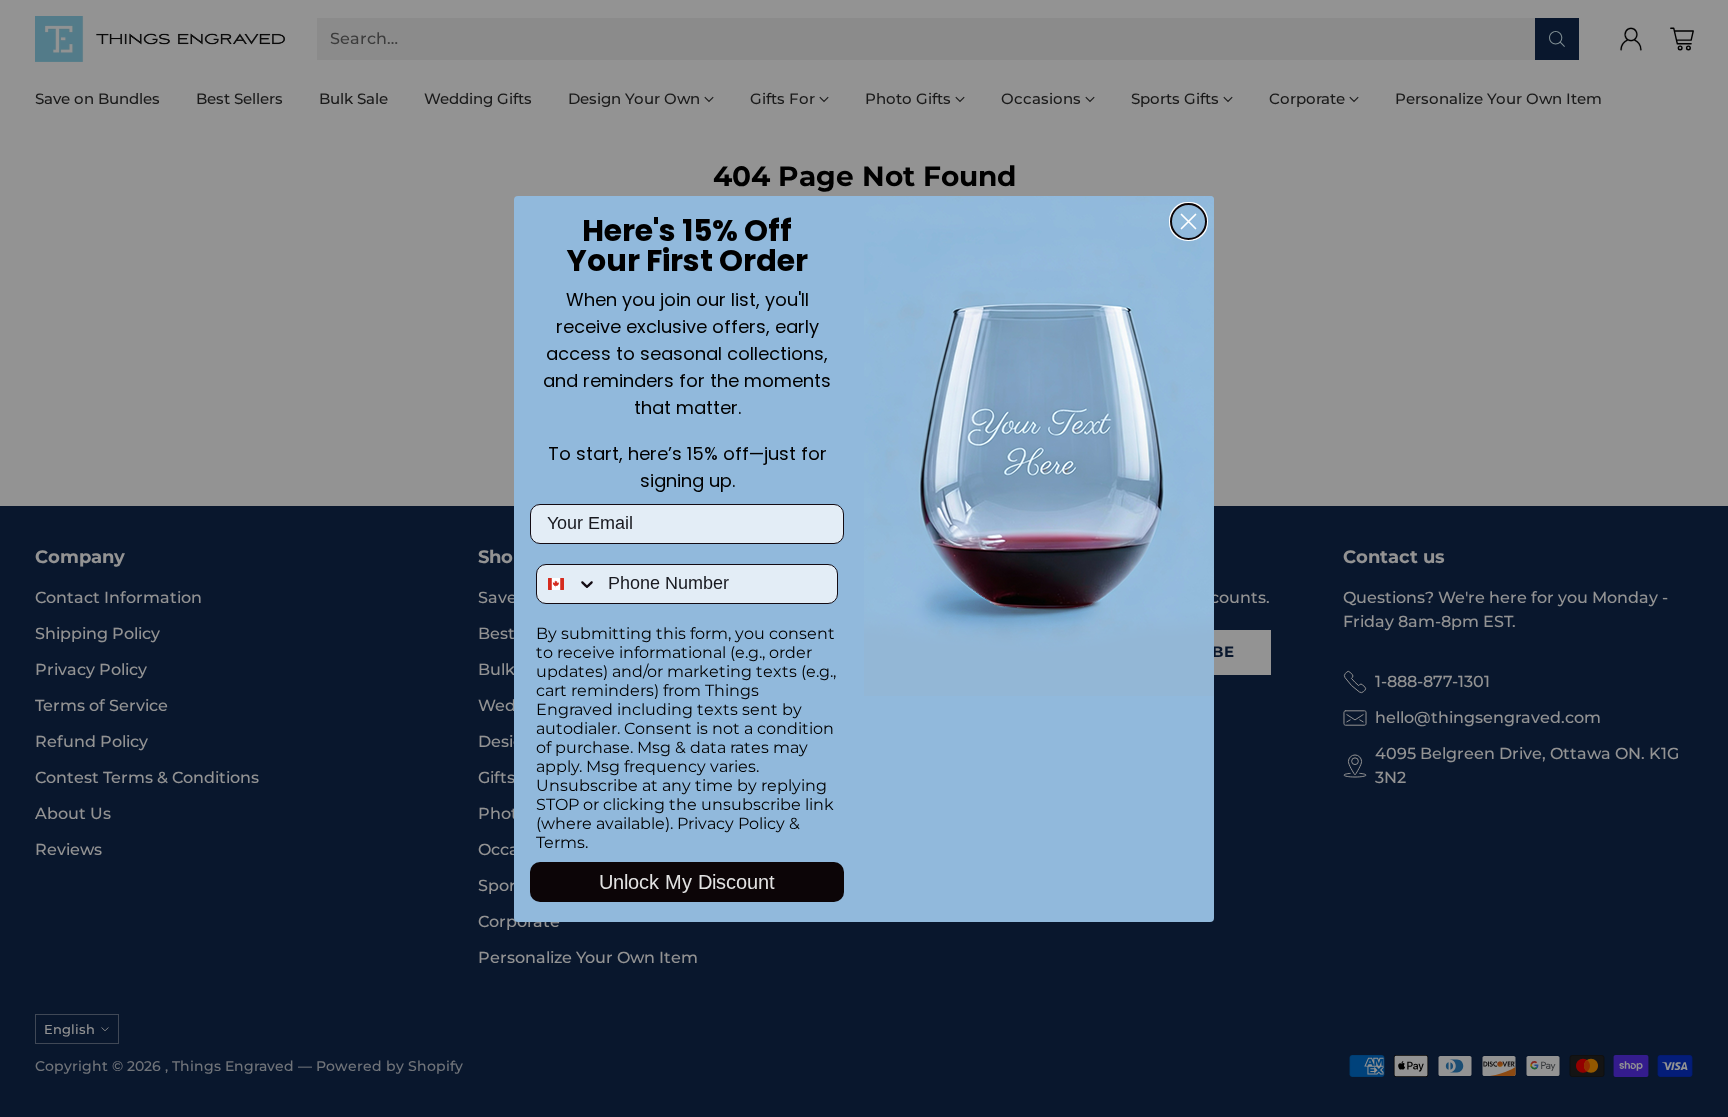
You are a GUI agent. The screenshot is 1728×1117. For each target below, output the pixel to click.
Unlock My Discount (687, 882)
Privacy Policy (731, 823)
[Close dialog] (1188, 221)
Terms (560, 842)
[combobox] (567, 584)
